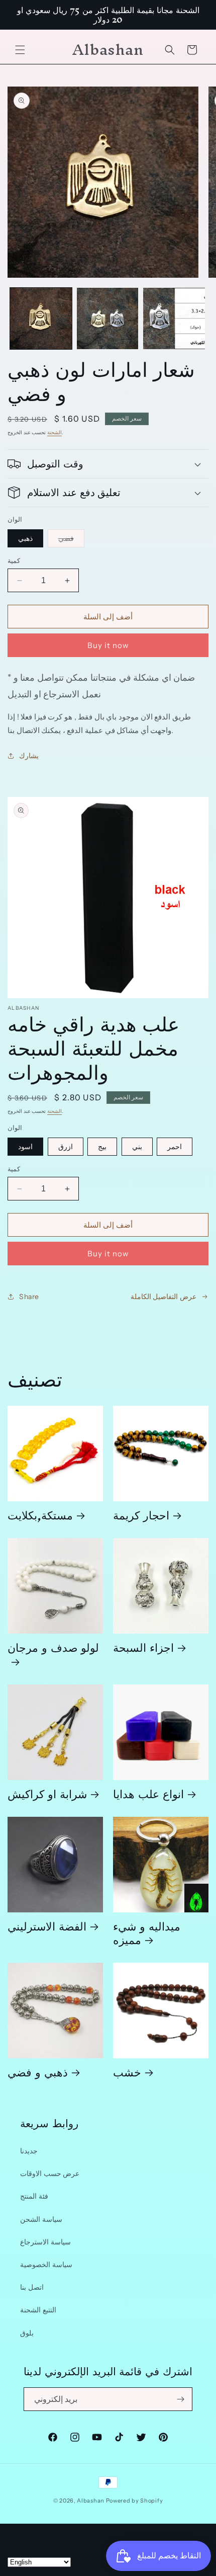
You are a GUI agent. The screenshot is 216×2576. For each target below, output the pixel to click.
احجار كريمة (141, 1515)
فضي (71, 540)
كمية (14, 560)
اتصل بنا (32, 2287)
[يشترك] (181, 2399)
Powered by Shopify (135, 2501)
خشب (127, 2072)
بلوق (27, 2333)
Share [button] (29, 1297)
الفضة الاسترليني (47, 1926)
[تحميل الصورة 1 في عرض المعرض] (41, 319)
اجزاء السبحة (143, 1647)
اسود (25, 1147)
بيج (102, 1147)
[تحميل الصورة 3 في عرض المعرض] (174, 319)
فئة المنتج (34, 2196)
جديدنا (29, 2151)
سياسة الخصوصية (46, 2265)
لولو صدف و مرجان (53, 1651)
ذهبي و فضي (38, 2072)
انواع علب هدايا (148, 1793)
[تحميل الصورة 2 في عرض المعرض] (108, 319)
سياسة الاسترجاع (45, 2242)
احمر (175, 1147)
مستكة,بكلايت (40, 1515)
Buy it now (108, 645)
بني (137, 1147)
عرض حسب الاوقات (50, 2173)
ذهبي (25, 538)
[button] (20, 50)
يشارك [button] (29, 756)
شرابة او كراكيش (47, 1793)
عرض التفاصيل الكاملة (164, 1297)
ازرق (66, 1147)
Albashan (91, 2501)
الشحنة (55, 432)
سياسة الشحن (41, 2219)
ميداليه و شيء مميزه (147, 1933)
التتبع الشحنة (38, 2310)
